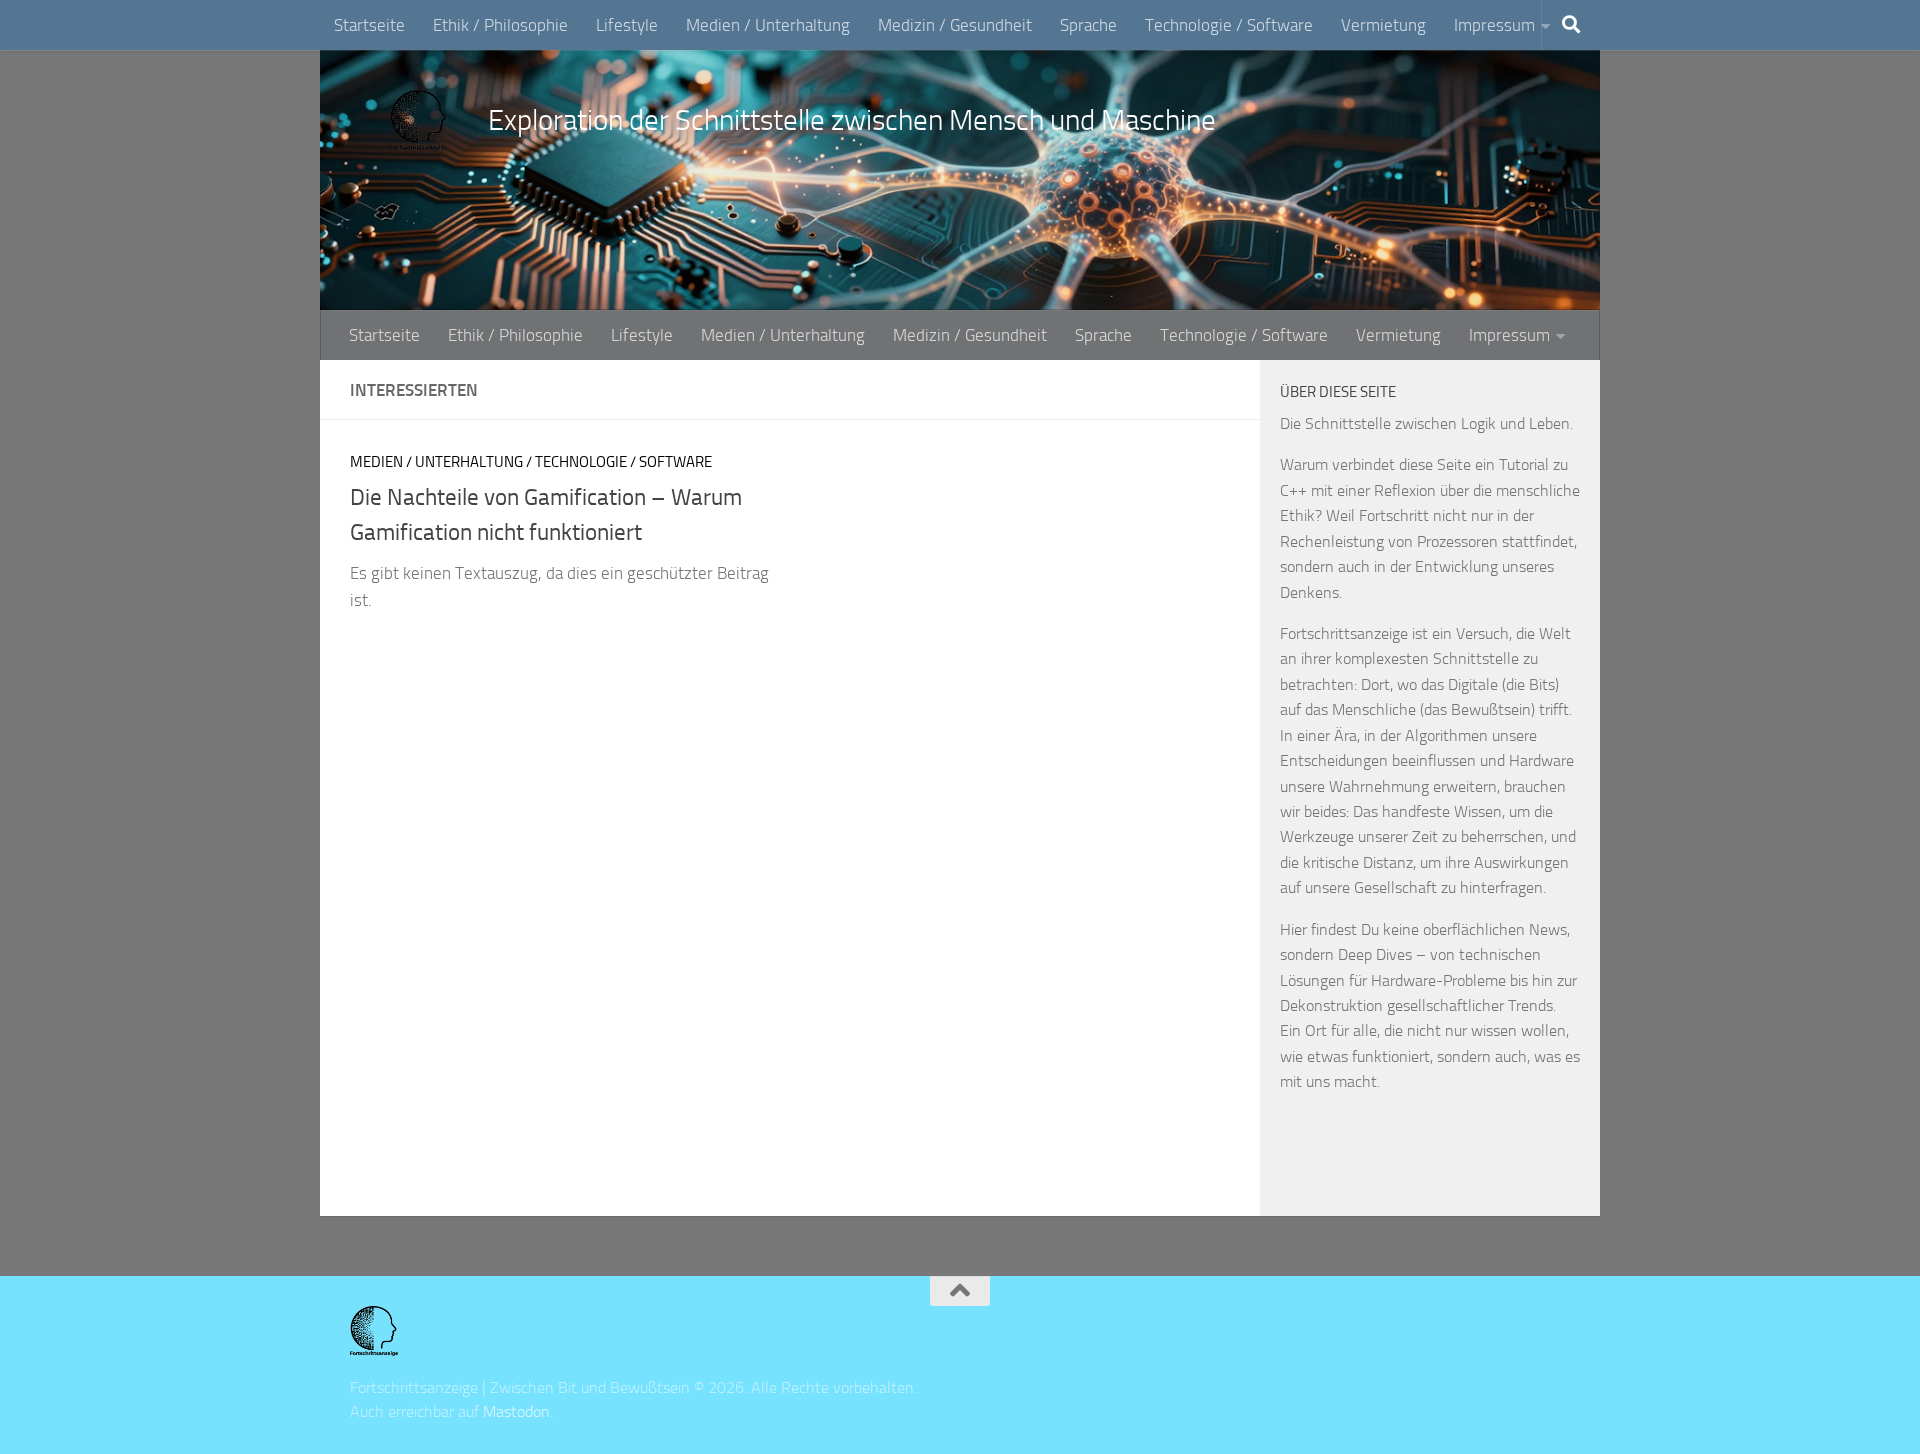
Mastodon (516, 1411)
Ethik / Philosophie (500, 25)
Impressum (1494, 25)
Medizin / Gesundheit (955, 25)
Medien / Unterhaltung (768, 25)
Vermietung (1383, 25)
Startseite (369, 25)
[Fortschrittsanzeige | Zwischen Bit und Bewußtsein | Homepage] (419, 120)
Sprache (1088, 25)
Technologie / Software (1229, 25)
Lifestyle (627, 25)
